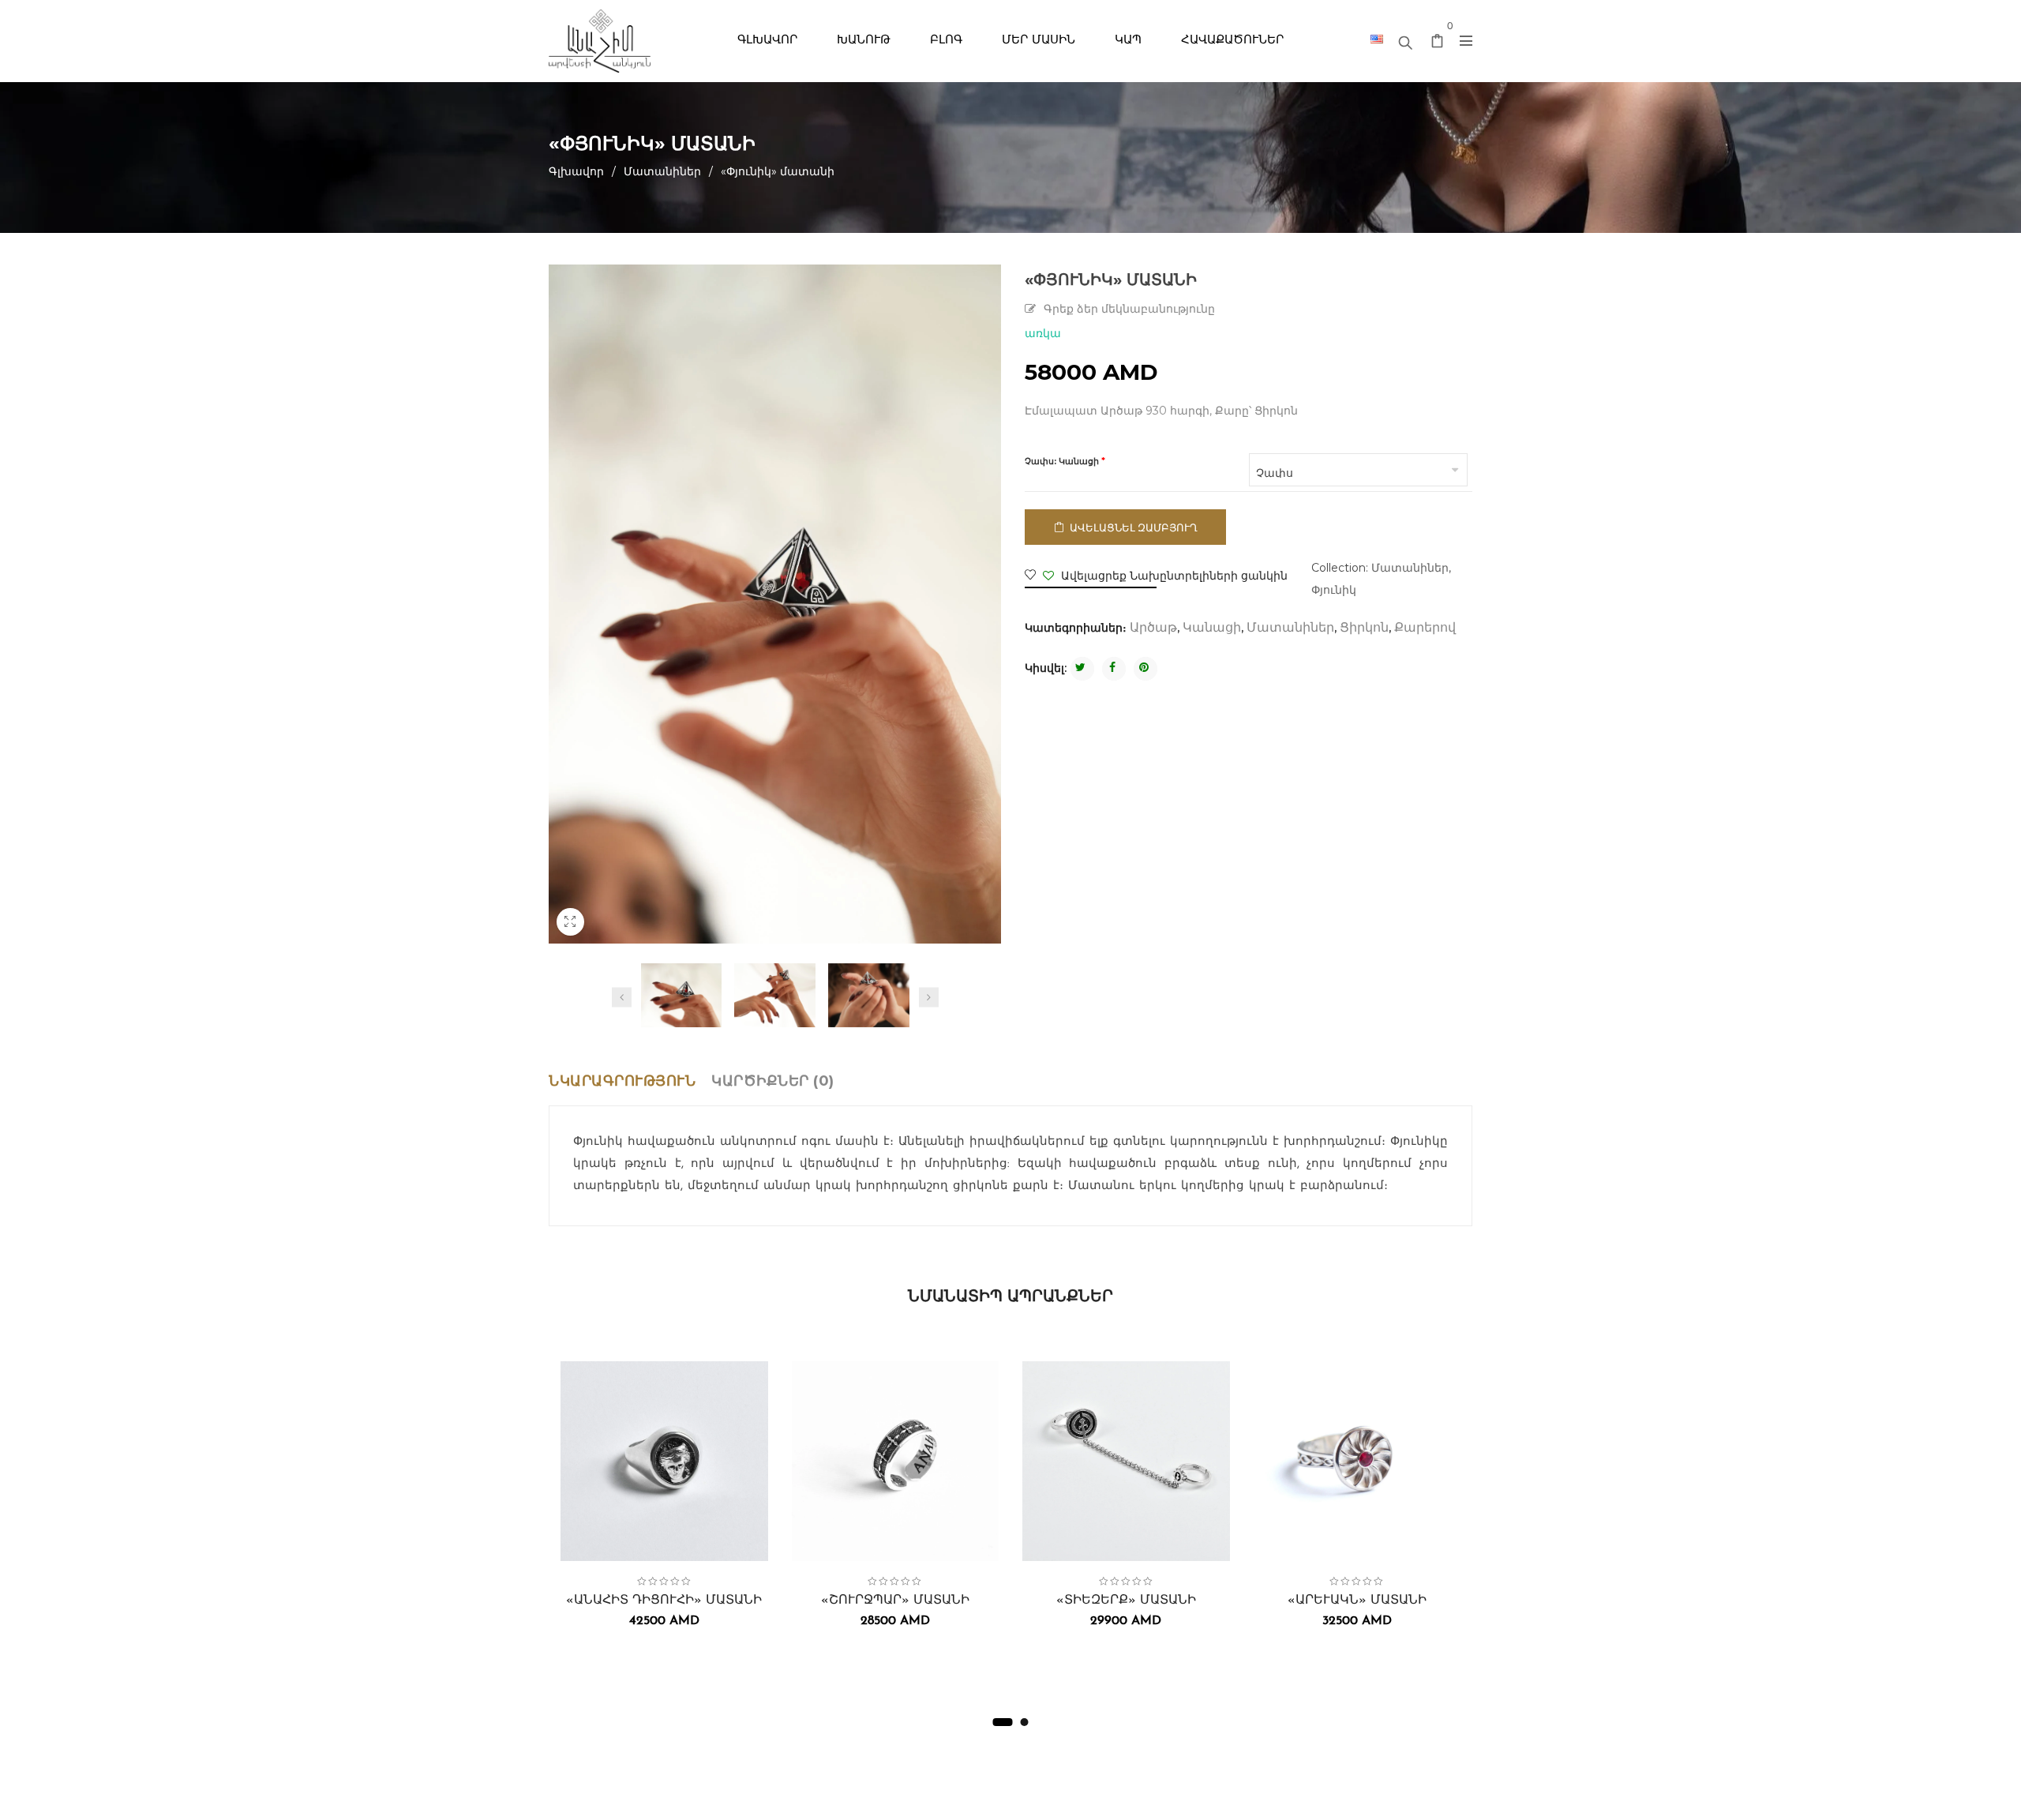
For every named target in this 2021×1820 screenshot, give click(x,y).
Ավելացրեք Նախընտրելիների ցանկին (1173, 576)
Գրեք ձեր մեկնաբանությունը (1129, 310)
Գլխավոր (576, 171)
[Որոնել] (1405, 39)
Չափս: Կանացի (1062, 462)
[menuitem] (767, 41)
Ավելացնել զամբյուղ (1134, 527)
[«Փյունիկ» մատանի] (682, 995)
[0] (1438, 44)
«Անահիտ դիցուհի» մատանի (664, 1600)
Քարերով (1425, 629)
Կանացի (1212, 629)
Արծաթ (1153, 629)
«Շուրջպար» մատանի (895, 1600)
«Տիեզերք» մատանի (1126, 1600)
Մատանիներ (662, 171)
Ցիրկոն (1364, 629)
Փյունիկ (1334, 590)
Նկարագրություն (622, 1081)
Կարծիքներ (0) (773, 1081)
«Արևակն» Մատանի (1357, 1600)
